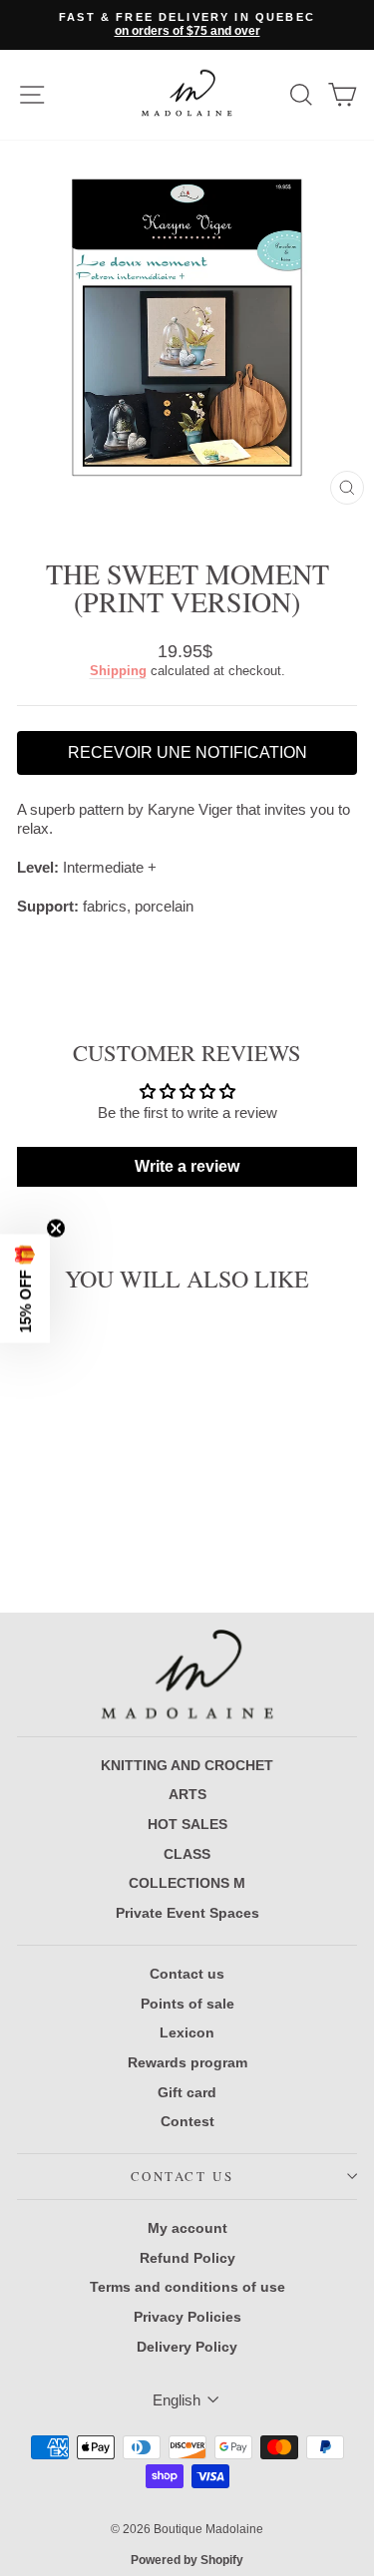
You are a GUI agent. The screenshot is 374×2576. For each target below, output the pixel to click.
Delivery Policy (187, 2347)
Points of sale (187, 2004)
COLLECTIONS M (187, 1883)
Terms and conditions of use (187, 2287)
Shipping (118, 671)
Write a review (187, 1166)
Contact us (187, 1974)
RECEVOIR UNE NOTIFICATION (187, 752)
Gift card (187, 2092)
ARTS (187, 1794)
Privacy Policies (187, 2317)
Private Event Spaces (187, 1913)
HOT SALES (187, 1824)
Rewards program (187, 2062)
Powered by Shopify (187, 2560)
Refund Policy (187, 2258)
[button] (25, 1288)
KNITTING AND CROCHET (187, 1765)
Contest (187, 2121)
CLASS (187, 1854)
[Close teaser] (56, 1228)
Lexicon (187, 2032)
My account (187, 2228)
